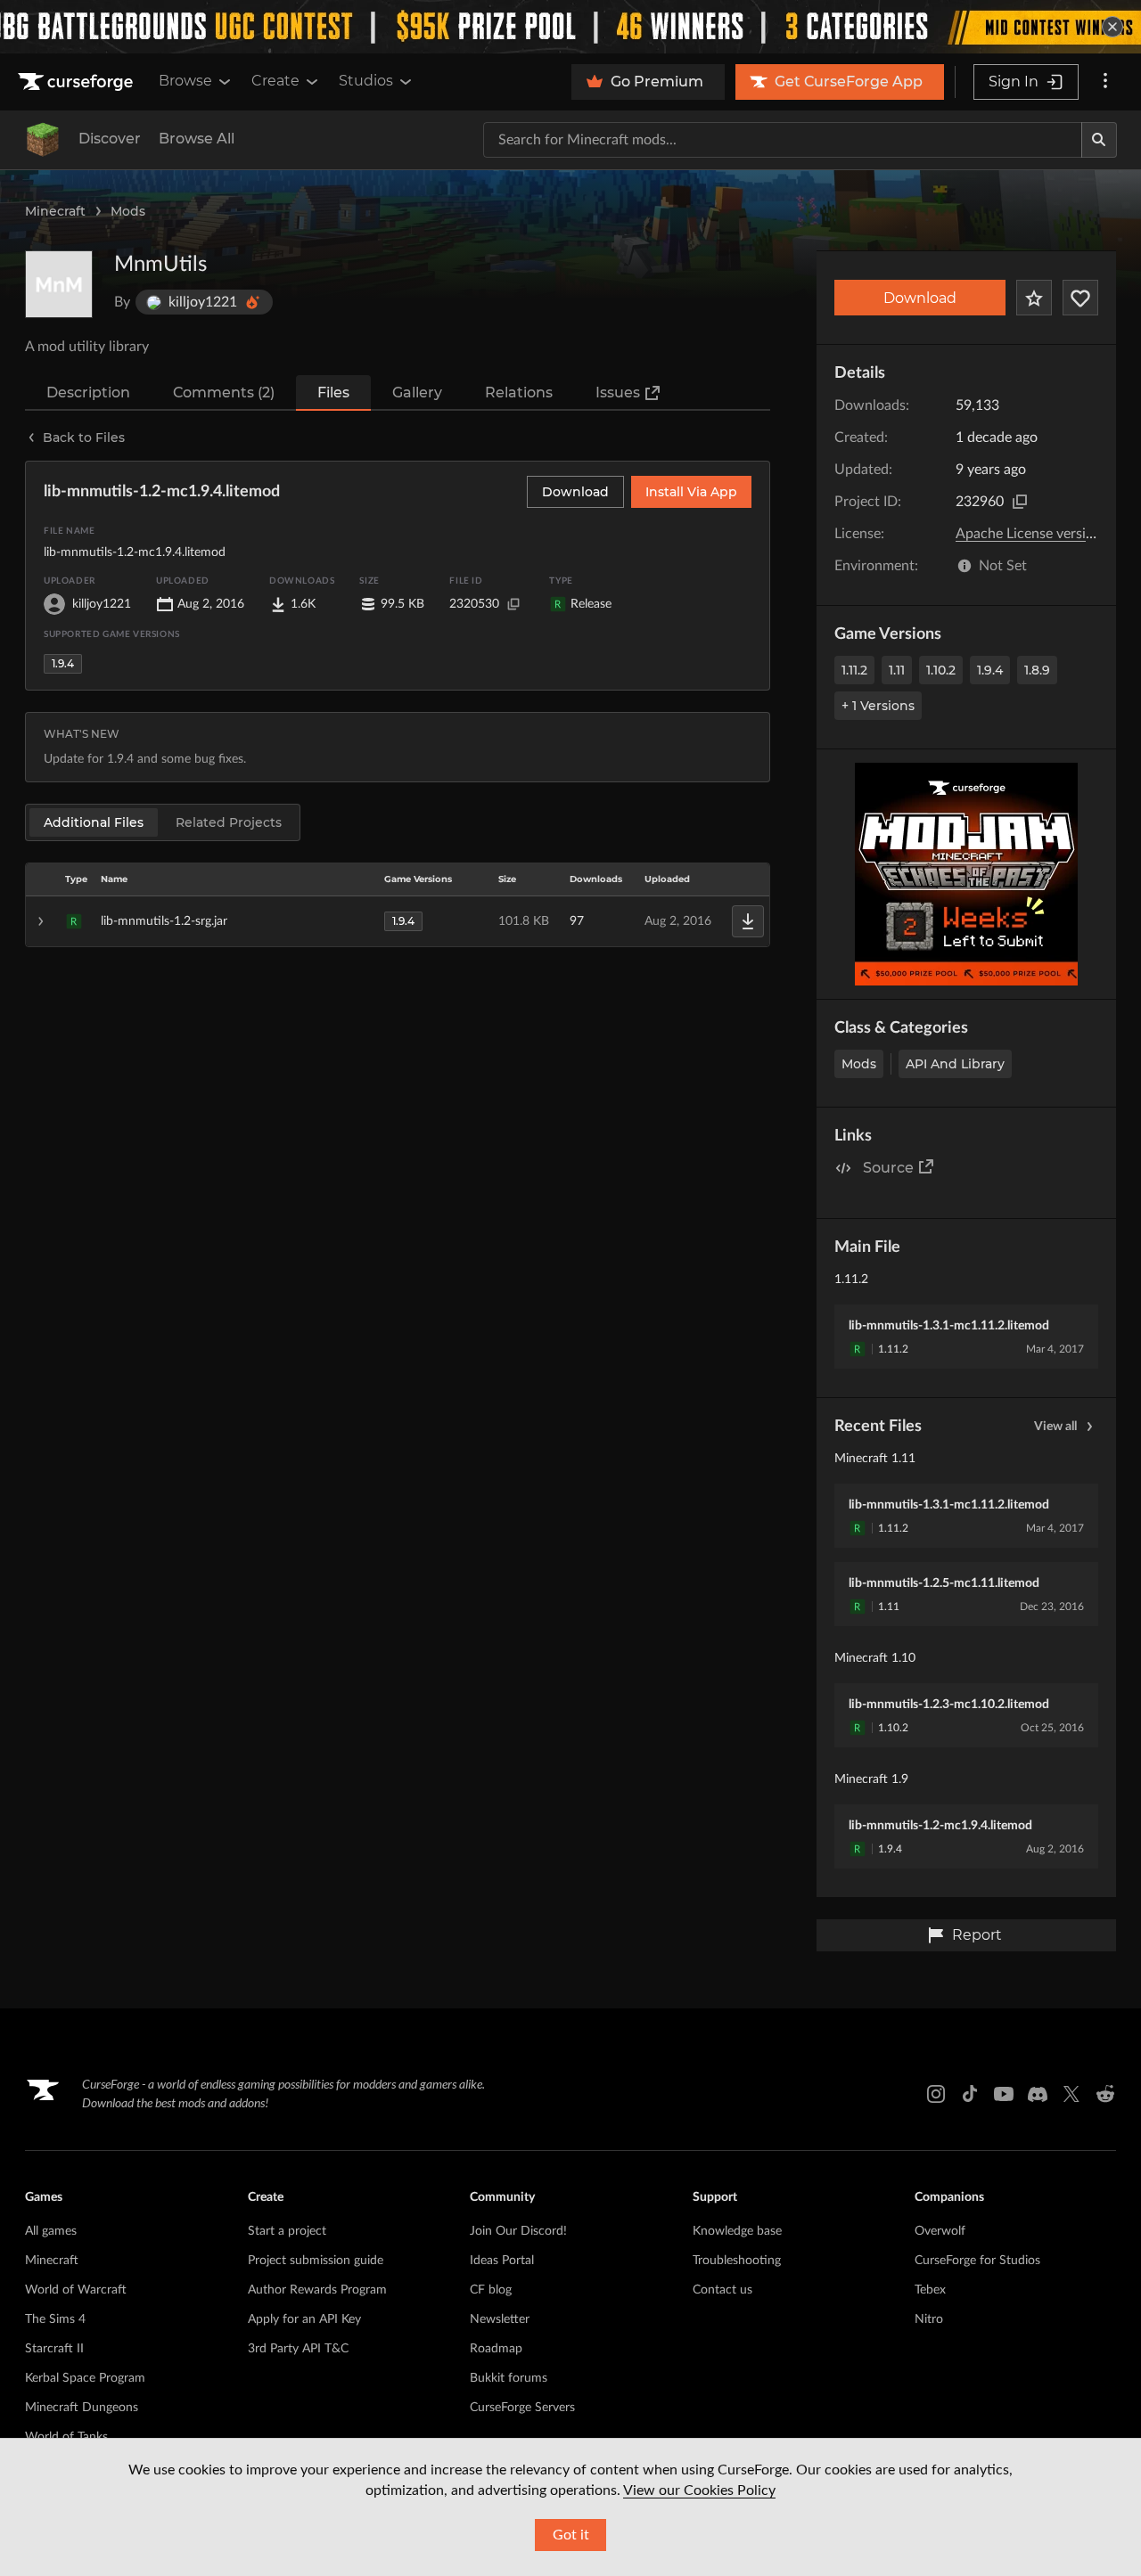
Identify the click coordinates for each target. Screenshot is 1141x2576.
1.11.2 (854, 670)
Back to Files (84, 438)
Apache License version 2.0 (1040, 534)
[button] (398, 921)
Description (88, 393)
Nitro (929, 2319)
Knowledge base (737, 2231)
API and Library (955, 1064)
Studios (366, 81)
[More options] (1105, 82)
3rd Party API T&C (298, 2349)
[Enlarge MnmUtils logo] (59, 284)
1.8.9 (1037, 670)
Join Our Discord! (518, 2231)
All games (51, 2231)
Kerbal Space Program (85, 2378)
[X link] (1071, 2094)
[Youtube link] (1004, 2094)
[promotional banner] (570, 27)
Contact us (722, 2290)
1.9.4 (990, 670)
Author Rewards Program (317, 2290)
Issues (618, 393)
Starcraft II (54, 2349)
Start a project (287, 2231)
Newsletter (500, 2319)
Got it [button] (571, 2535)
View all (1055, 1427)
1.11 (897, 670)
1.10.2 (941, 670)
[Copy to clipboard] (1020, 502)
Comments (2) (224, 393)
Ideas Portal (502, 2261)
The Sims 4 (55, 2319)
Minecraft (55, 211)
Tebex (930, 2290)
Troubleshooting (737, 2261)
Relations (519, 393)
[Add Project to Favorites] (1034, 298)
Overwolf (940, 2231)
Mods (128, 211)
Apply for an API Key (304, 2319)
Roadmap (496, 2349)
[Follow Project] (1080, 298)
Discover (110, 139)
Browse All (197, 139)
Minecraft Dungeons (82, 2408)
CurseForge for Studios (977, 2261)
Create (275, 81)
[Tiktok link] (970, 2094)
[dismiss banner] (1112, 27)
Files (333, 393)
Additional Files (94, 822)
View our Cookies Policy (699, 2490)
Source (888, 1168)
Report (977, 1935)
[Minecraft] (43, 140)
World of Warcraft (76, 2290)
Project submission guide (316, 2261)
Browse (185, 81)
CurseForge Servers (522, 2408)
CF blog (491, 2290)
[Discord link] (1038, 2094)
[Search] (1099, 140)
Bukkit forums (509, 2378)
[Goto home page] (78, 82)
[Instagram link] (936, 2094)
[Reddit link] (1105, 2094)
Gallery (417, 393)
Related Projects (229, 822)
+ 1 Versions (878, 706)
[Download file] (748, 921)
